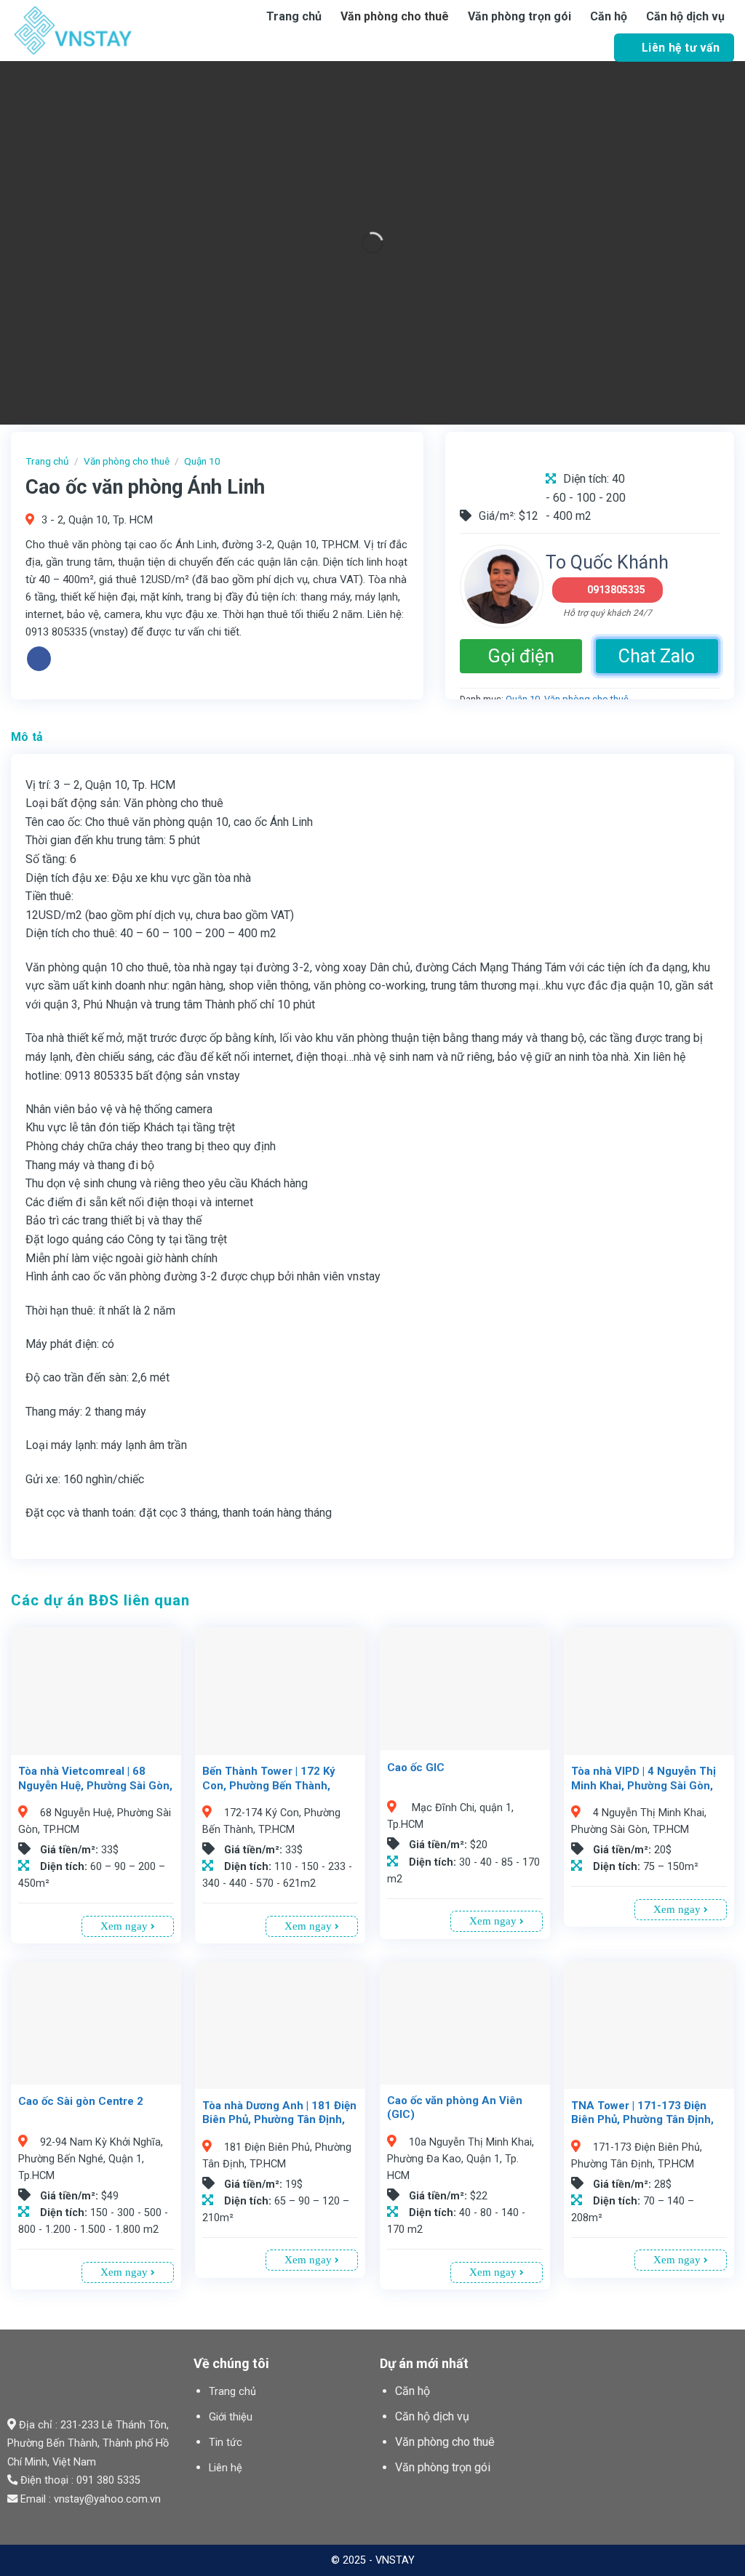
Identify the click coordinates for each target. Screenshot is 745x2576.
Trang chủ (294, 16)
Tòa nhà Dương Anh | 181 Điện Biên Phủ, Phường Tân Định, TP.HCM (279, 2120)
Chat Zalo (657, 656)
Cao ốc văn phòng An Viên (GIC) (455, 2108)
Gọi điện (521, 656)
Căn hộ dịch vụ (685, 16)
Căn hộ (609, 16)
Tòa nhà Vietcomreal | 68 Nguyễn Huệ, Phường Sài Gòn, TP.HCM (95, 1785)
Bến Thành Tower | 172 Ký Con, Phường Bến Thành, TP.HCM (269, 1785)
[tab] (27, 737)
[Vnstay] (109, 31)
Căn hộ (413, 2391)
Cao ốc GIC (416, 1768)
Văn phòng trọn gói (519, 16)
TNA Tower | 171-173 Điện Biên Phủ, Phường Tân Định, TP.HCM (642, 2120)
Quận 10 (202, 461)
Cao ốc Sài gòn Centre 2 (81, 2101)
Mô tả (27, 737)
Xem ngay (126, 1926)
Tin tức (226, 2443)
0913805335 (616, 590)
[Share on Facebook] (39, 659)
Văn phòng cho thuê (395, 16)
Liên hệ (226, 2468)
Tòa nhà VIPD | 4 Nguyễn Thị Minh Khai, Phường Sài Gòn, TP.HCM (644, 1785)
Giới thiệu (231, 2417)
